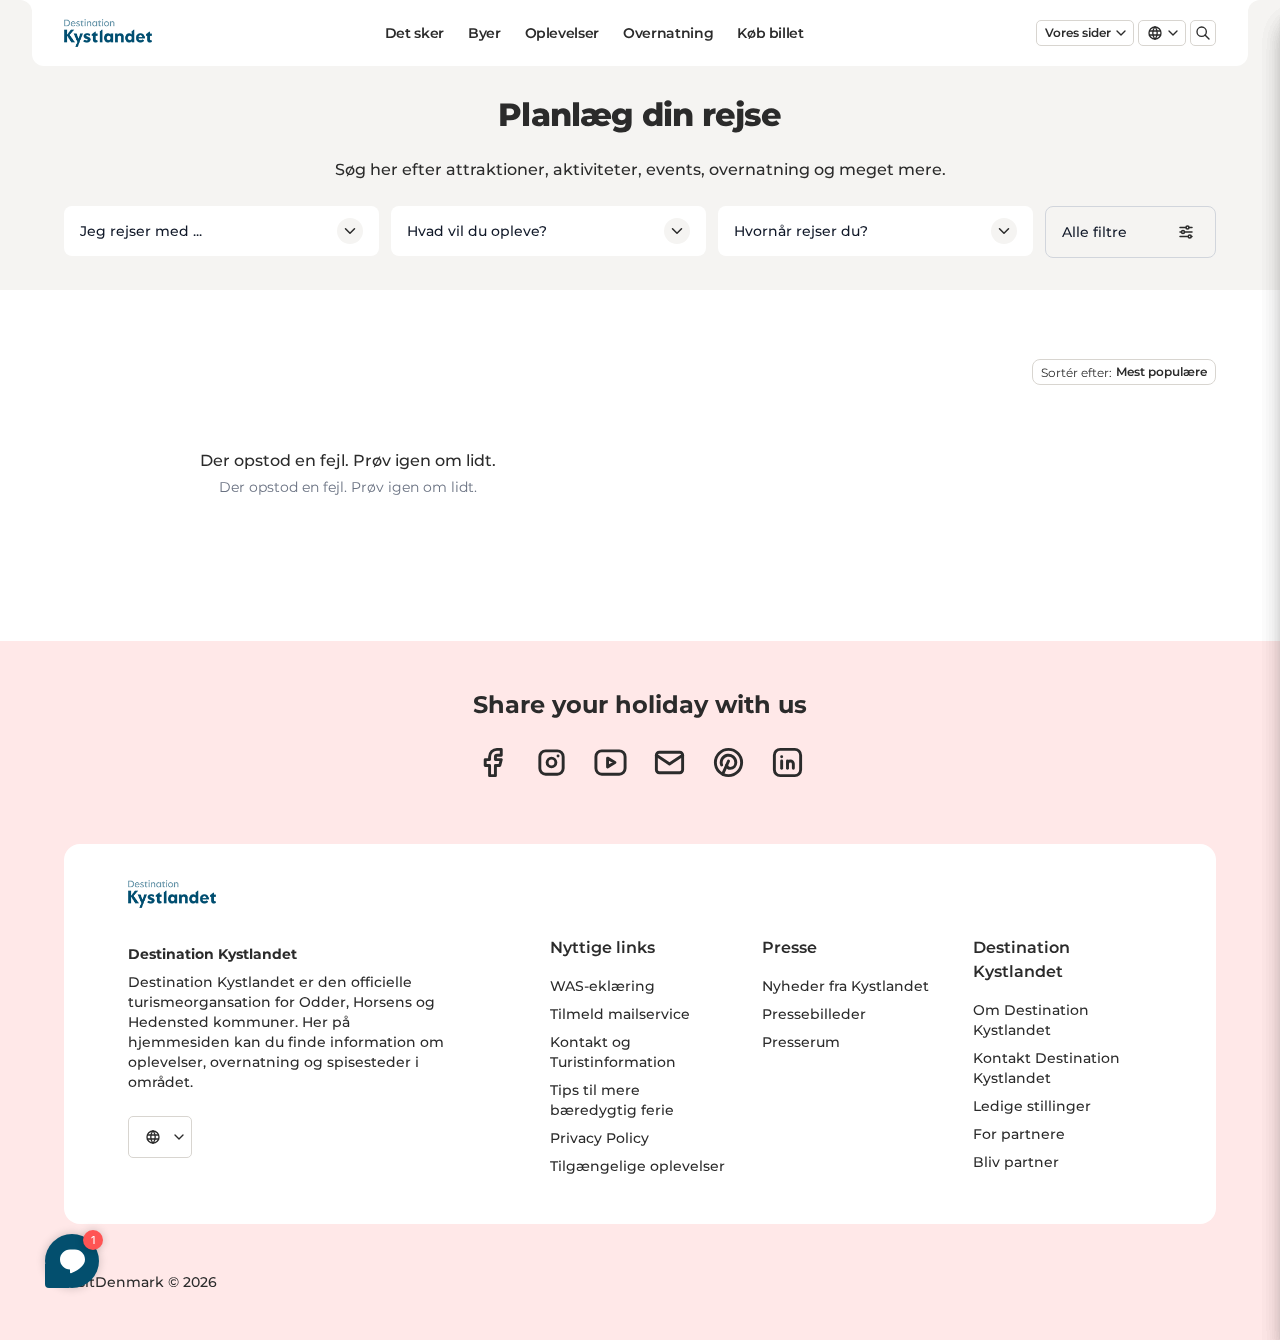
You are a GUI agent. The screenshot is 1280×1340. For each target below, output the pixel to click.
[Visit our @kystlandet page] (610, 762)
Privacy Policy (599, 1138)
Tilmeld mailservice (620, 1014)
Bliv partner (1016, 1162)
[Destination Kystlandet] (172, 894)
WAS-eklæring (602, 986)
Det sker (414, 33)
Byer (484, 33)
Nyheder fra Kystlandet (845, 986)
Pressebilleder (814, 1014)
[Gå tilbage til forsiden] (108, 33)
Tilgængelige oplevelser (637, 1166)
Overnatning (668, 33)
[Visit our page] (492, 762)
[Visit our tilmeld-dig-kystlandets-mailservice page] (669, 762)
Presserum (801, 1042)
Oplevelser (562, 33)
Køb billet (770, 33)
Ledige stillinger (1032, 1106)
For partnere (1019, 1134)
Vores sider (1078, 32)
